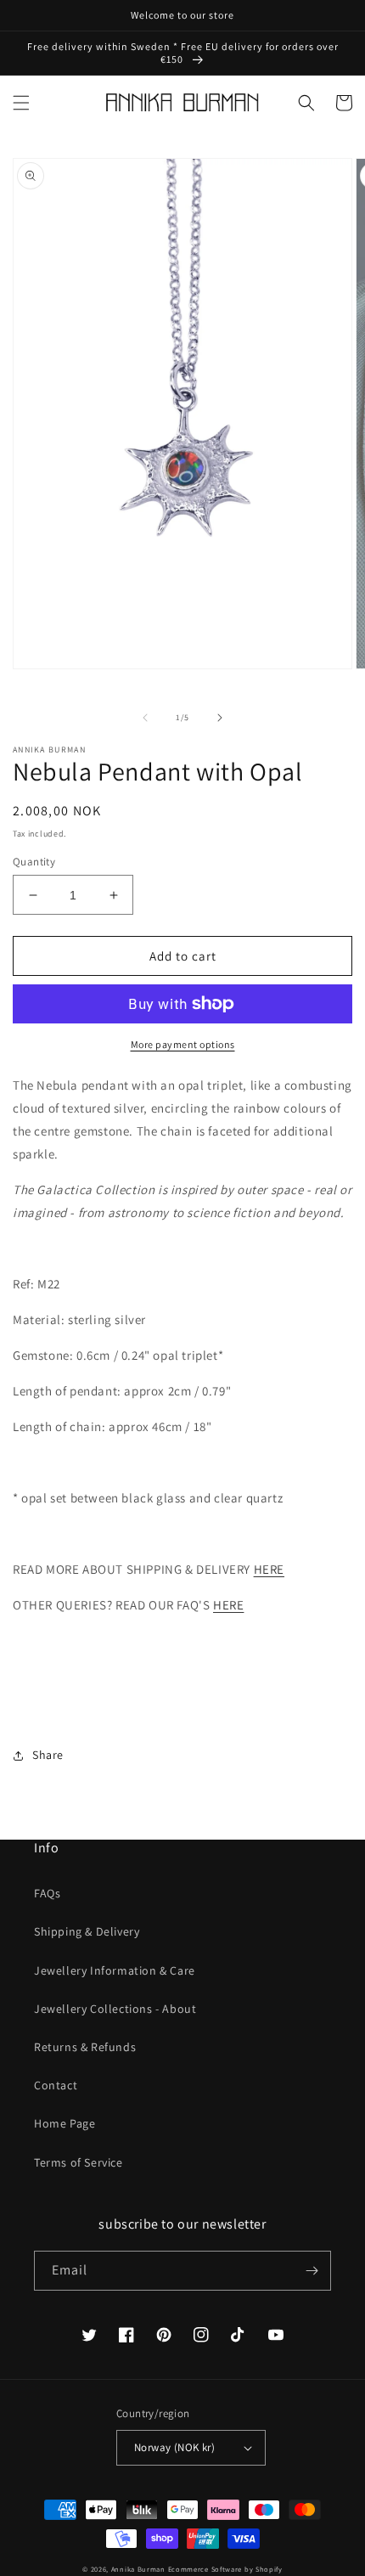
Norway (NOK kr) (174, 2447)
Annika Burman (140, 2569)
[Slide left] (145, 718)
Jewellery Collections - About (115, 2009)
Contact (56, 2085)
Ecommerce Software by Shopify (225, 2569)
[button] (21, 103)
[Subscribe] (312, 2271)
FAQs (47, 1893)
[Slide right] (220, 718)
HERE (269, 1569)
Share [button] (48, 1755)
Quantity (34, 862)
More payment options (183, 1044)
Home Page (65, 2123)
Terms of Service (79, 2162)
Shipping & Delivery (87, 1931)
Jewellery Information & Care (115, 1970)
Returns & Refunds (85, 2047)
